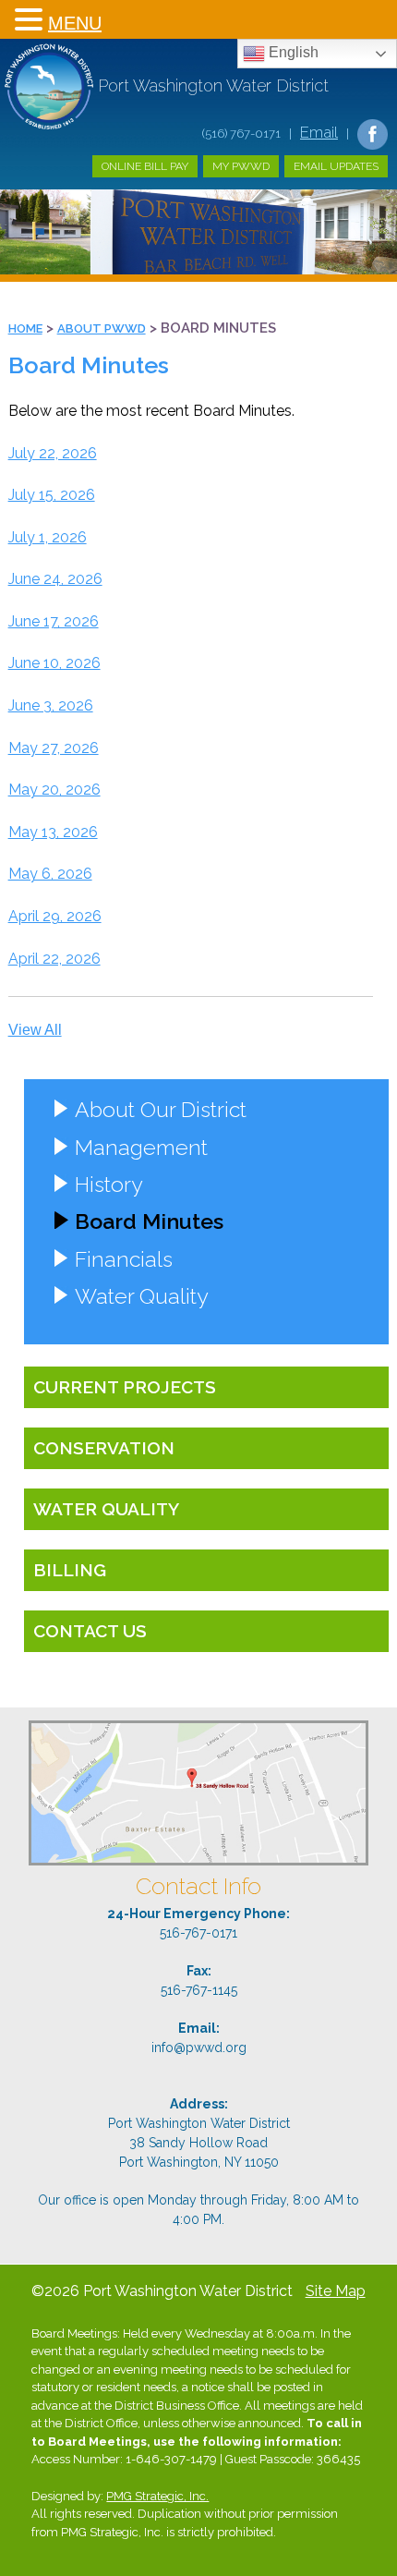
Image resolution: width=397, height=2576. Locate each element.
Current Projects (125, 1387)
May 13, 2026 (53, 832)
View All (35, 1030)
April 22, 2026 (54, 959)
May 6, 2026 (50, 874)
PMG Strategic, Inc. (157, 2496)
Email (319, 132)
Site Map (336, 2291)
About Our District (161, 1109)
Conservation (104, 1448)
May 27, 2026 (54, 748)
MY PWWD (241, 166)
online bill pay (145, 166)
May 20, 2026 (54, 790)
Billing (70, 1570)
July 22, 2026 (53, 453)
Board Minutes (149, 1221)
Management (141, 1147)
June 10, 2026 (54, 663)
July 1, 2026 (48, 537)
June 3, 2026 (51, 705)
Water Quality (141, 1296)
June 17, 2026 (54, 621)
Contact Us (90, 1631)
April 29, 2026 (55, 916)
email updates (336, 166)
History (108, 1184)
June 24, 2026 (55, 579)
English (292, 52)
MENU (75, 23)
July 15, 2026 (52, 495)
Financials (124, 1259)
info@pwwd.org (199, 2047)
